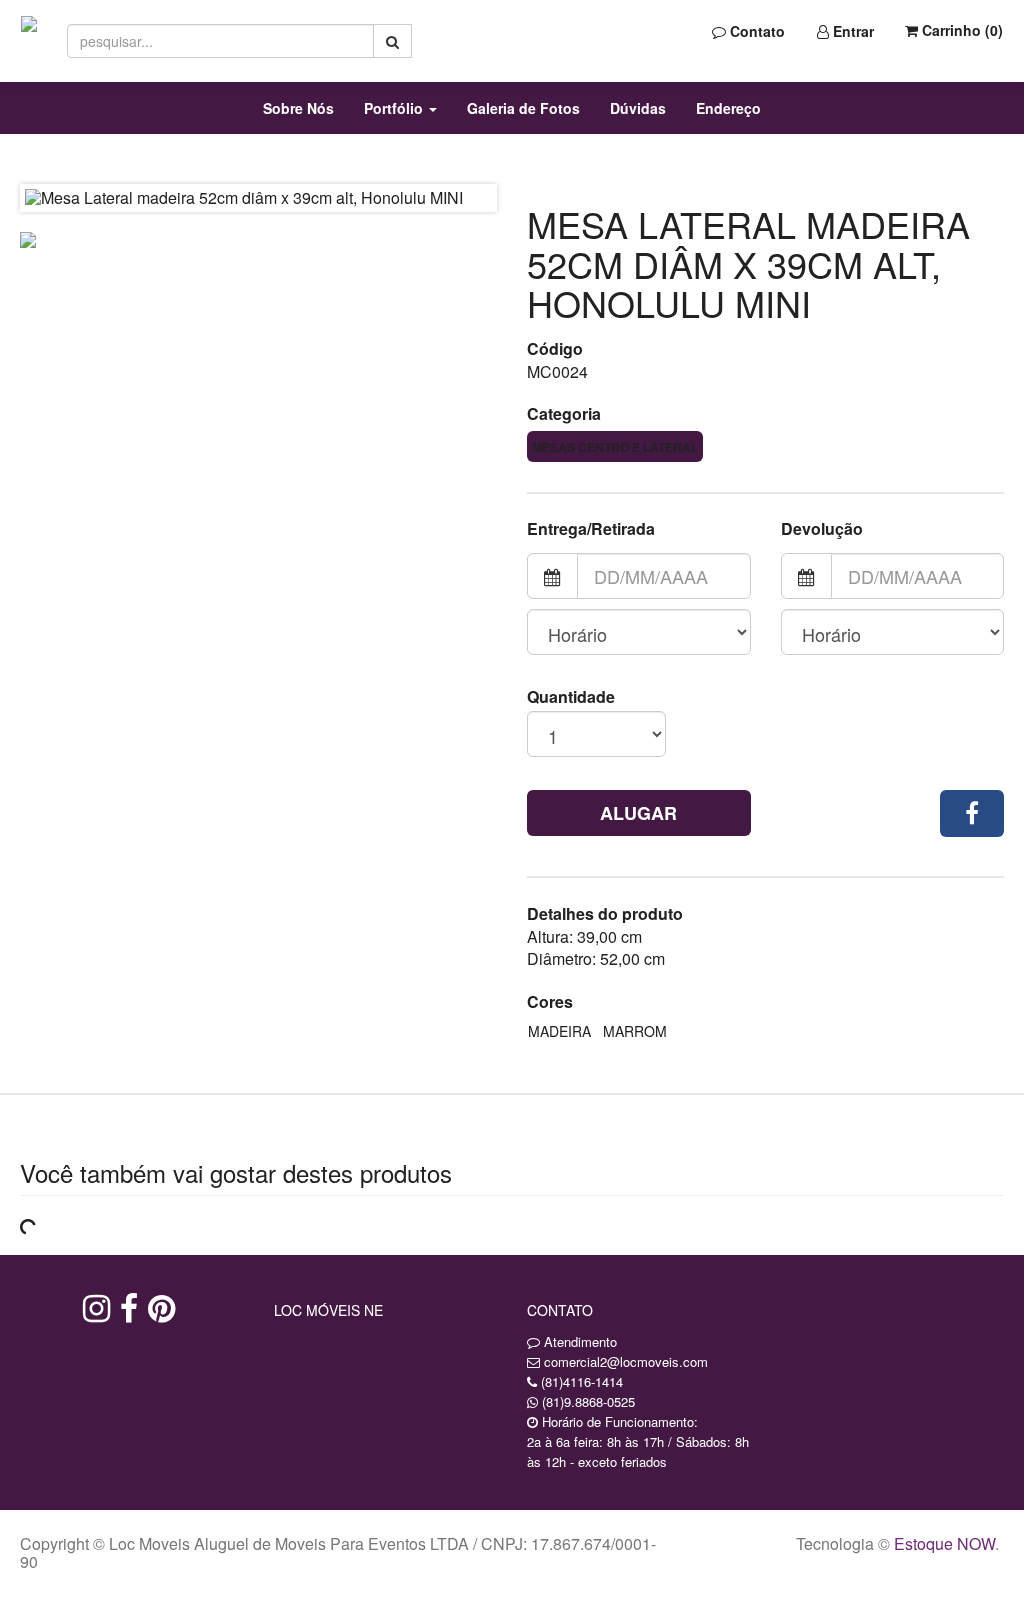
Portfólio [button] (395, 108)
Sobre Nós (298, 108)
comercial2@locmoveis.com (626, 1361)
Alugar (638, 813)
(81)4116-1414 (582, 1381)
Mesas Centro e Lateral (615, 447)
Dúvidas (638, 108)
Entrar (851, 31)
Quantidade (571, 697)
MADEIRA (559, 1031)
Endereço (728, 108)
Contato (755, 31)
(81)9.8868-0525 (588, 1401)
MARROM (635, 1031)
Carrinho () (960, 30)
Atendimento (578, 1341)
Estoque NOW (944, 1543)
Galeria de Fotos (523, 108)
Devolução (822, 529)
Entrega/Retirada (591, 529)
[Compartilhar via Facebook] (972, 813)
